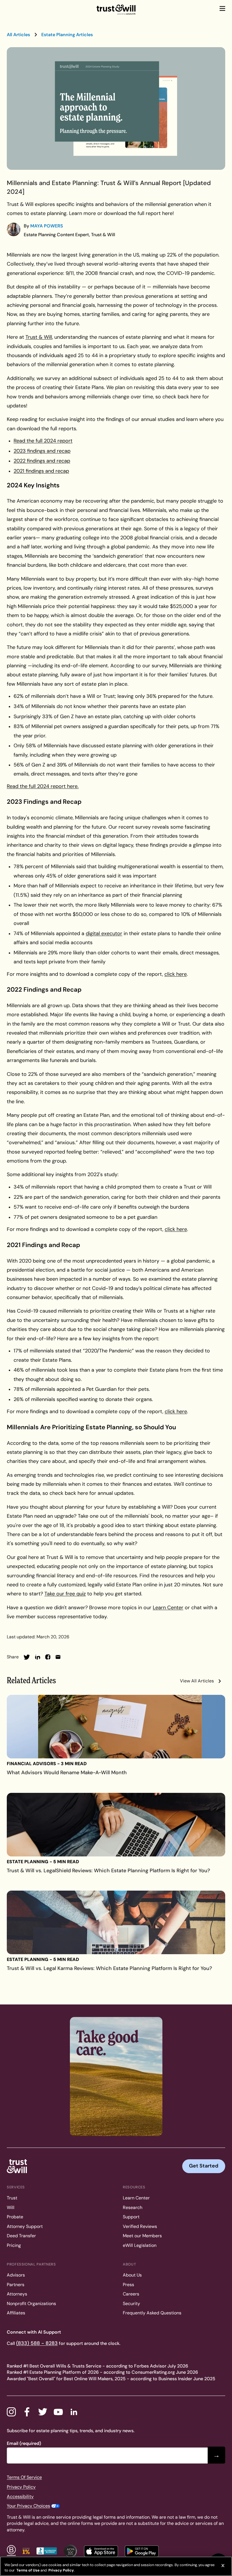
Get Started (204, 2166)
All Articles (18, 35)
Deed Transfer (21, 2236)
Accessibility (20, 2496)
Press (128, 2285)
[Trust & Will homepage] (116, 10)
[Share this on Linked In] (38, 1657)
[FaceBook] (27, 2412)
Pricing (14, 2245)
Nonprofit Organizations (31, 2304)
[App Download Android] (142, 2551)
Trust (12, 2198)
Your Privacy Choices (28, 2506)
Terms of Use (28, 2570)
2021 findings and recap (41, 471)
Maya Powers (47, 226)
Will (11, 2207)
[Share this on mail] (58, 1657)
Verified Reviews (140, 2226)
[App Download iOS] (101, 2551)
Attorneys (17, 2294)
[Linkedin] (74, 2412)
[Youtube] (58, 2412)
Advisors (16, 2275)
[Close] (223, 2566)
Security (131, 2304)
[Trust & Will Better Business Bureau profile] (47, 2551)
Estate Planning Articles (67, 35)
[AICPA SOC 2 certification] (70, 2551)
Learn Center (136, 2198)
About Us (132, 2275)
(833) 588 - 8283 (37, 2343)
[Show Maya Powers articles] (14, 229)
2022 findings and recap (42, 461)
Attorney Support (25, 2226)
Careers (131, 2294)
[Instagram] (11, 2412)
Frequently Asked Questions (152, 2313)
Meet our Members (142, 2236)
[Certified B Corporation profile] (11, 2551)
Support (131, 2217)
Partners (16, 2285)
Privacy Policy (21, 2487)
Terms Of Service (24, 2477)
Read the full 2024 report (43, 441)
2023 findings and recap (42, 451)
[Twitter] (43, 2412)
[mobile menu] (222, 8)
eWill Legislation (140, 2245)
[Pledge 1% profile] (26, 2551)
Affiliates (16, 2313)
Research (133, 2207)
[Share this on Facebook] (48, 1657)
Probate (15, 2217)
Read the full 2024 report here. (43, 786)
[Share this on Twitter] (27, 1657)
